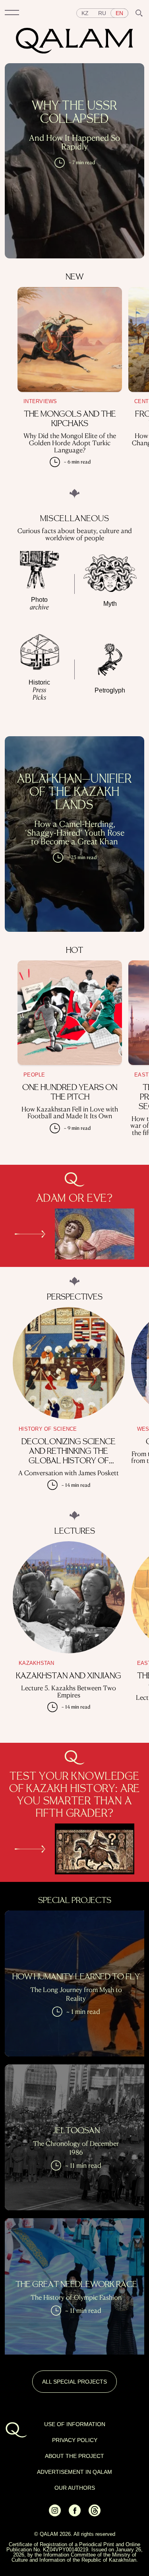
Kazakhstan (37, 1663)
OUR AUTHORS (75, 2488)
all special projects (74, 2382)
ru (102, 13)
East (141, 1075)
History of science (48, 1429)
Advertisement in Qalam (74, 2472)
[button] (12, 13)
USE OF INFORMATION (75, 2424)
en (119, 13)
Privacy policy (75, 2440)
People (34, 1075)
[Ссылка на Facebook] (75, 2514)
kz (85, 13)
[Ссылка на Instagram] (55, 2514)
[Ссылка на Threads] (95, 2514)
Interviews (40, 401)
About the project (74, 2456)
